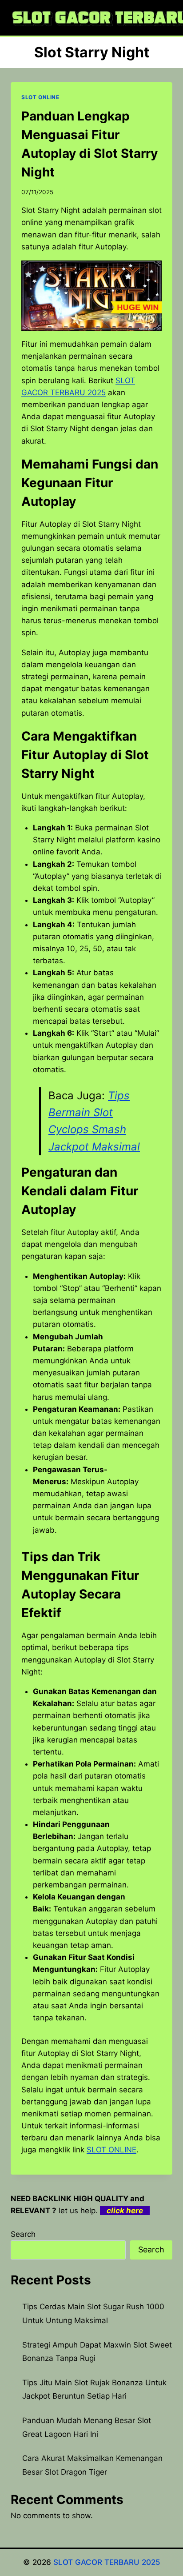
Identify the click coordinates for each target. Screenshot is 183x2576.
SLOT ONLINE (40, 97)
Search (23, 2234)
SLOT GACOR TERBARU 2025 (107, 2562)
